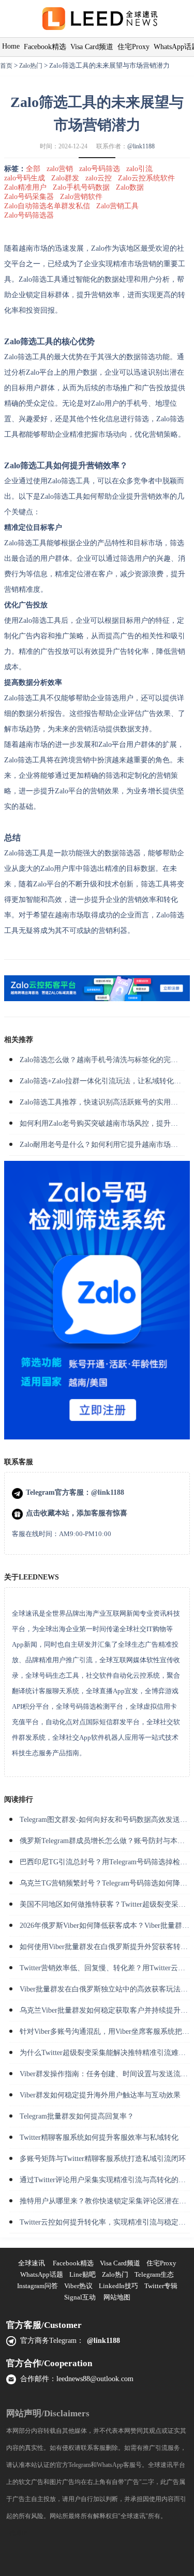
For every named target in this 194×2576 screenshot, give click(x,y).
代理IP (18, 2533)
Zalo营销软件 (81, 197)
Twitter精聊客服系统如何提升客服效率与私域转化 (99, 2137)
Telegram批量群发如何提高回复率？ (77, 2116)
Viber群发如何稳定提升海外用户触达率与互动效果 (100, 2095)
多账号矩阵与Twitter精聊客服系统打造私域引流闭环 (103, 2159)
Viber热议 (78, 2286)
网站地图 (117, 2297)
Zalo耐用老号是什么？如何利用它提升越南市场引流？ (106, 1145)
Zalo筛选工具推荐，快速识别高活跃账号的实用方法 (102, 1102)
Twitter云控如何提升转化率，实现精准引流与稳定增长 (106, 2222)
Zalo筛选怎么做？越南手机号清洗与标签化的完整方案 (106, 1060)
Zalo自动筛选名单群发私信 (47, 206)
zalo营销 (60, 169)
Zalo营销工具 (117, 206)
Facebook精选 (45, 47)
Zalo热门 (31, 66)
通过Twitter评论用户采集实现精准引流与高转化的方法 (106, 2180)
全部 (33, 169)
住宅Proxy (133, 47)
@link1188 (141, 146)
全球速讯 (32, 2263)
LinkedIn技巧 (118, 2286)
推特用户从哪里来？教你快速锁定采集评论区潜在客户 (107, 2201)
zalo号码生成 (25, 178)
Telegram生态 (154, 2274)
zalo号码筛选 (100, 169)
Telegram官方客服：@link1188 (75, 1492)
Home (11, 46)
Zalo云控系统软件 (146, 178)
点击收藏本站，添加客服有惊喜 (77, 1513)
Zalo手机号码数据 (81, 187)
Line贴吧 (83, 2274)
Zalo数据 (130, 187)
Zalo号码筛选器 (29, 215)
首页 (6, 66)
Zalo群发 (65, 178)
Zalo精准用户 (25, 187)
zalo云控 (99, 178)
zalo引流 (139, 169)
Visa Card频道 (92, 47)
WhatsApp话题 (42, 2274)
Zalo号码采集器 (29, 197)
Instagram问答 (38, 2286)
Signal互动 (80, 2297)
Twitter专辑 (161, 2286)
